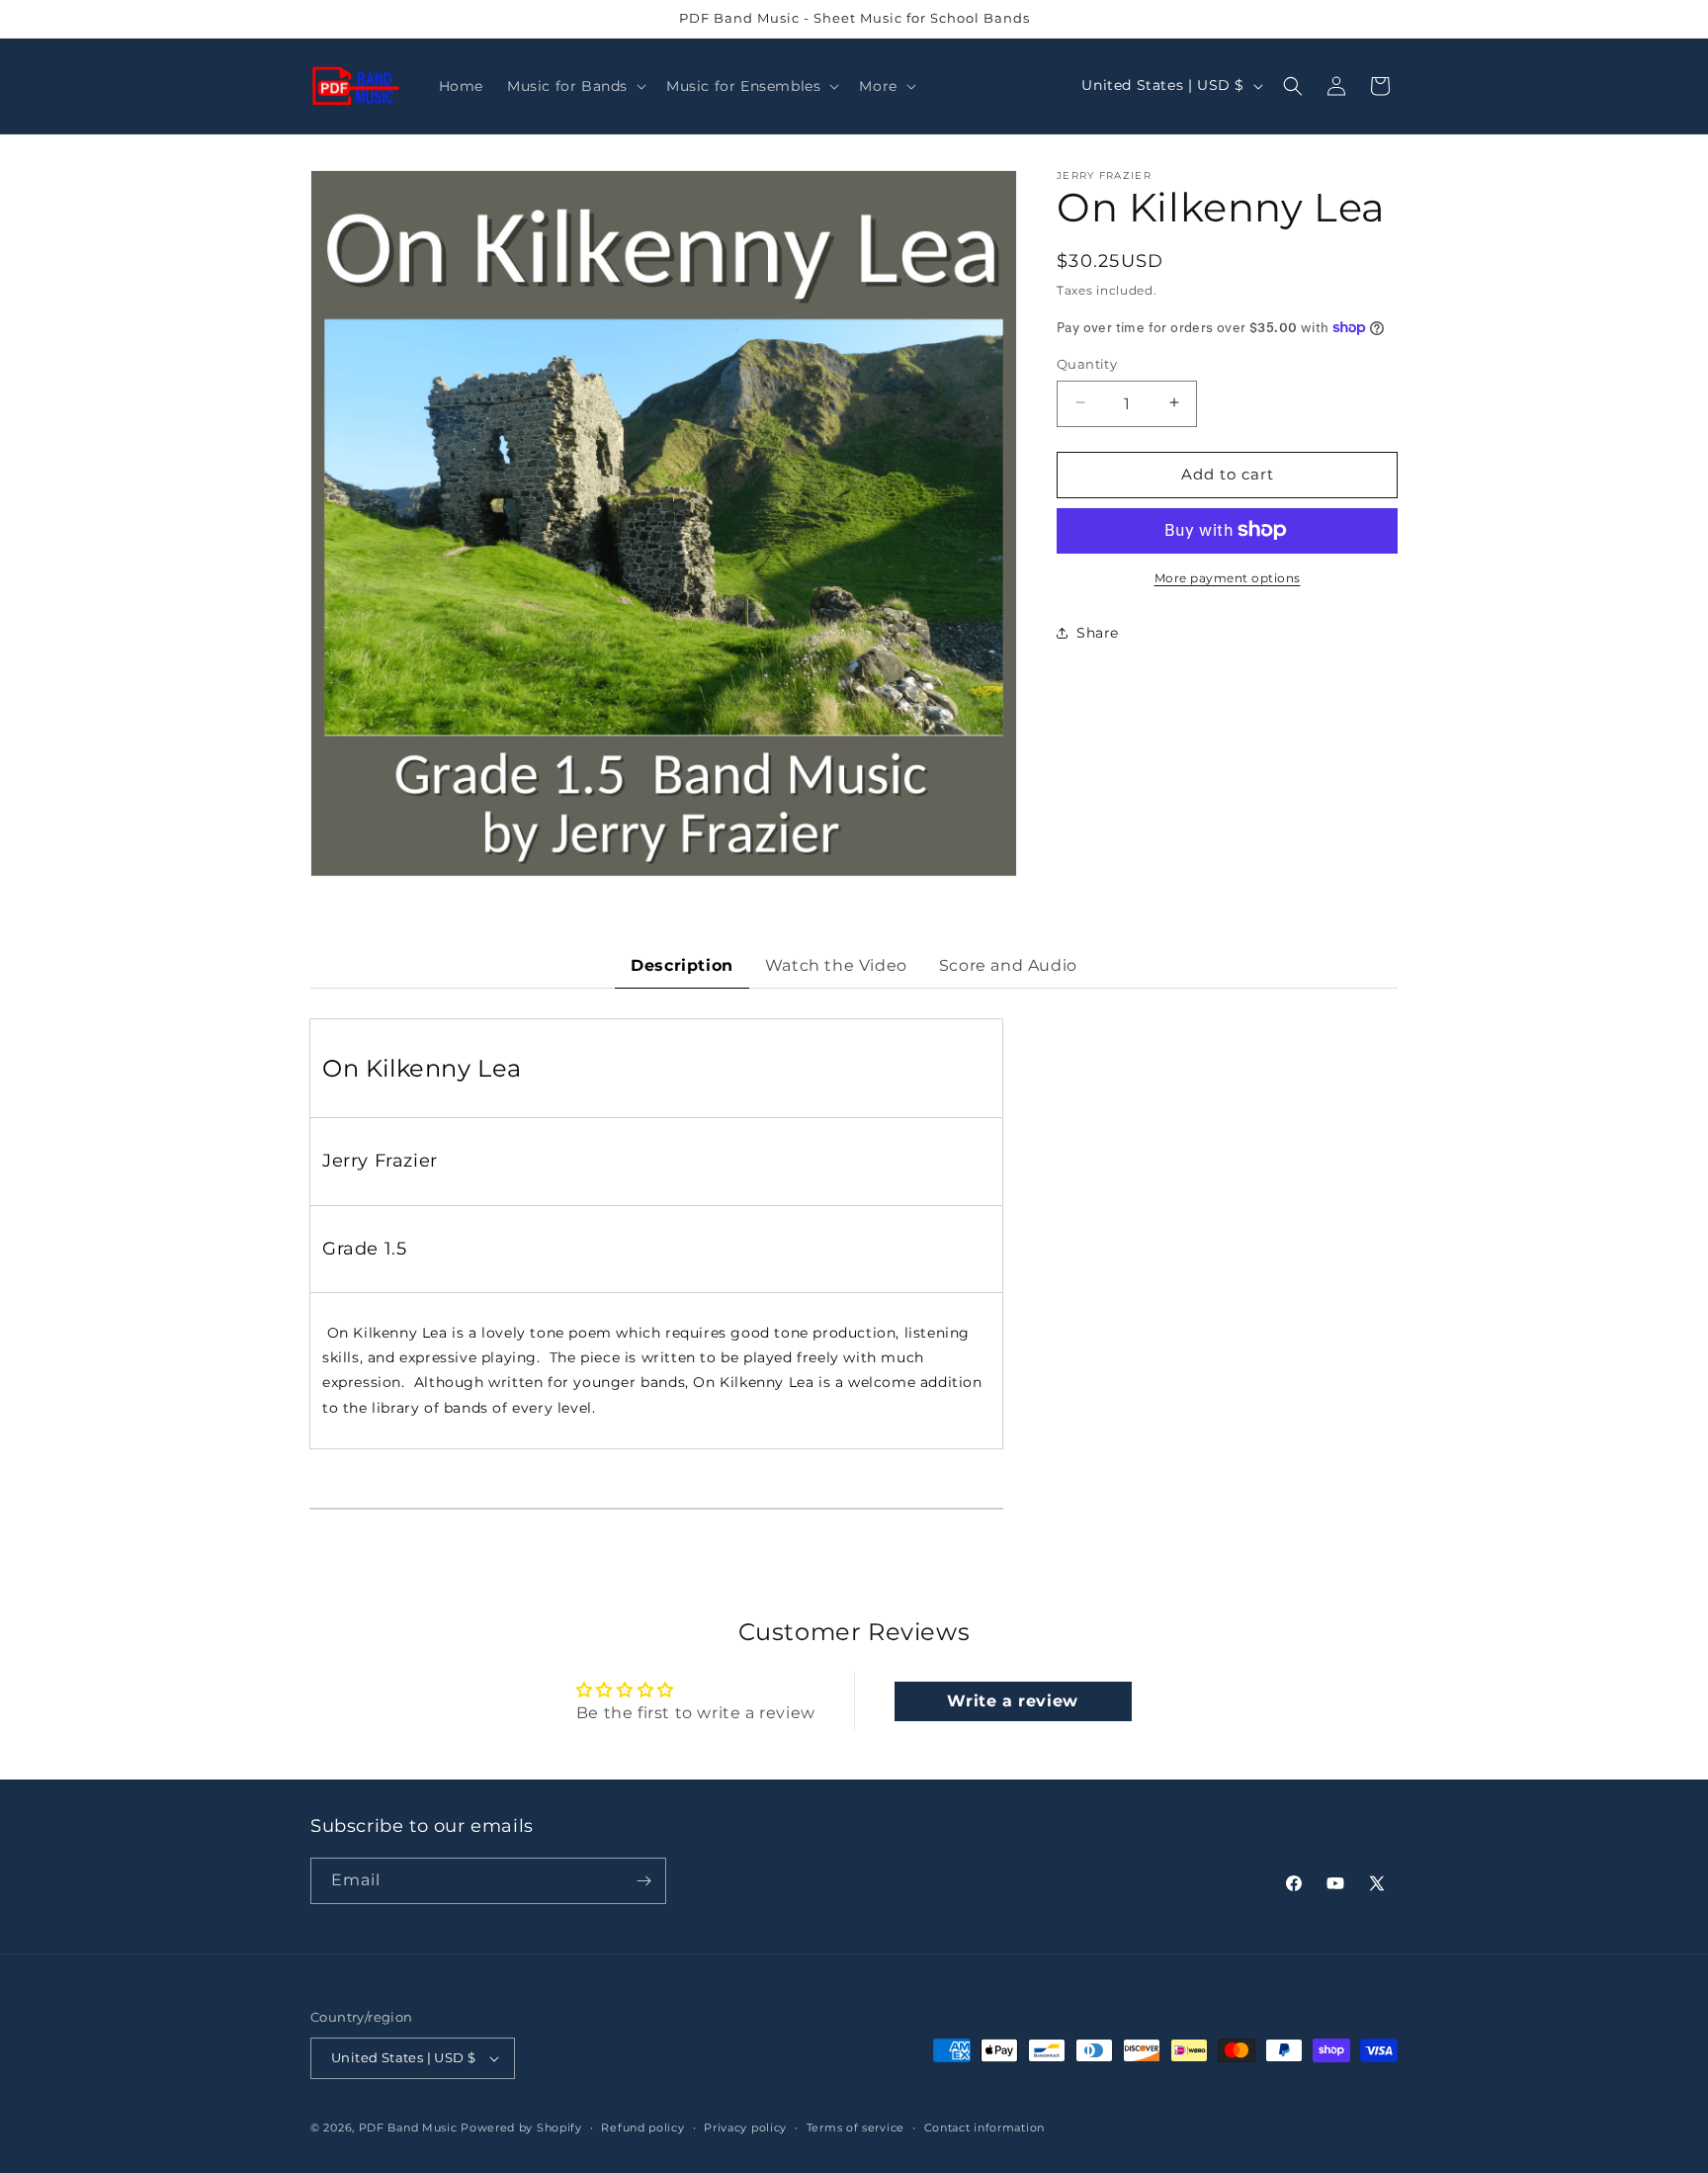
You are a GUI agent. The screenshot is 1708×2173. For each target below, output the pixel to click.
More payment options (1228, 577)
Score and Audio (1008, 965)
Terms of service (855, 2127)
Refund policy (642, 2127)
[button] (575, 86)
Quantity (1087, 363)
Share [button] (1098, 632)
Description (682, 965)
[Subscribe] (643, 1881)
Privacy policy (745, 2127)
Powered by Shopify (521, 2128)
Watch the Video (836, 965)
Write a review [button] (1012, 1701)
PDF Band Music (408, 2128)
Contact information (984, 2127)
